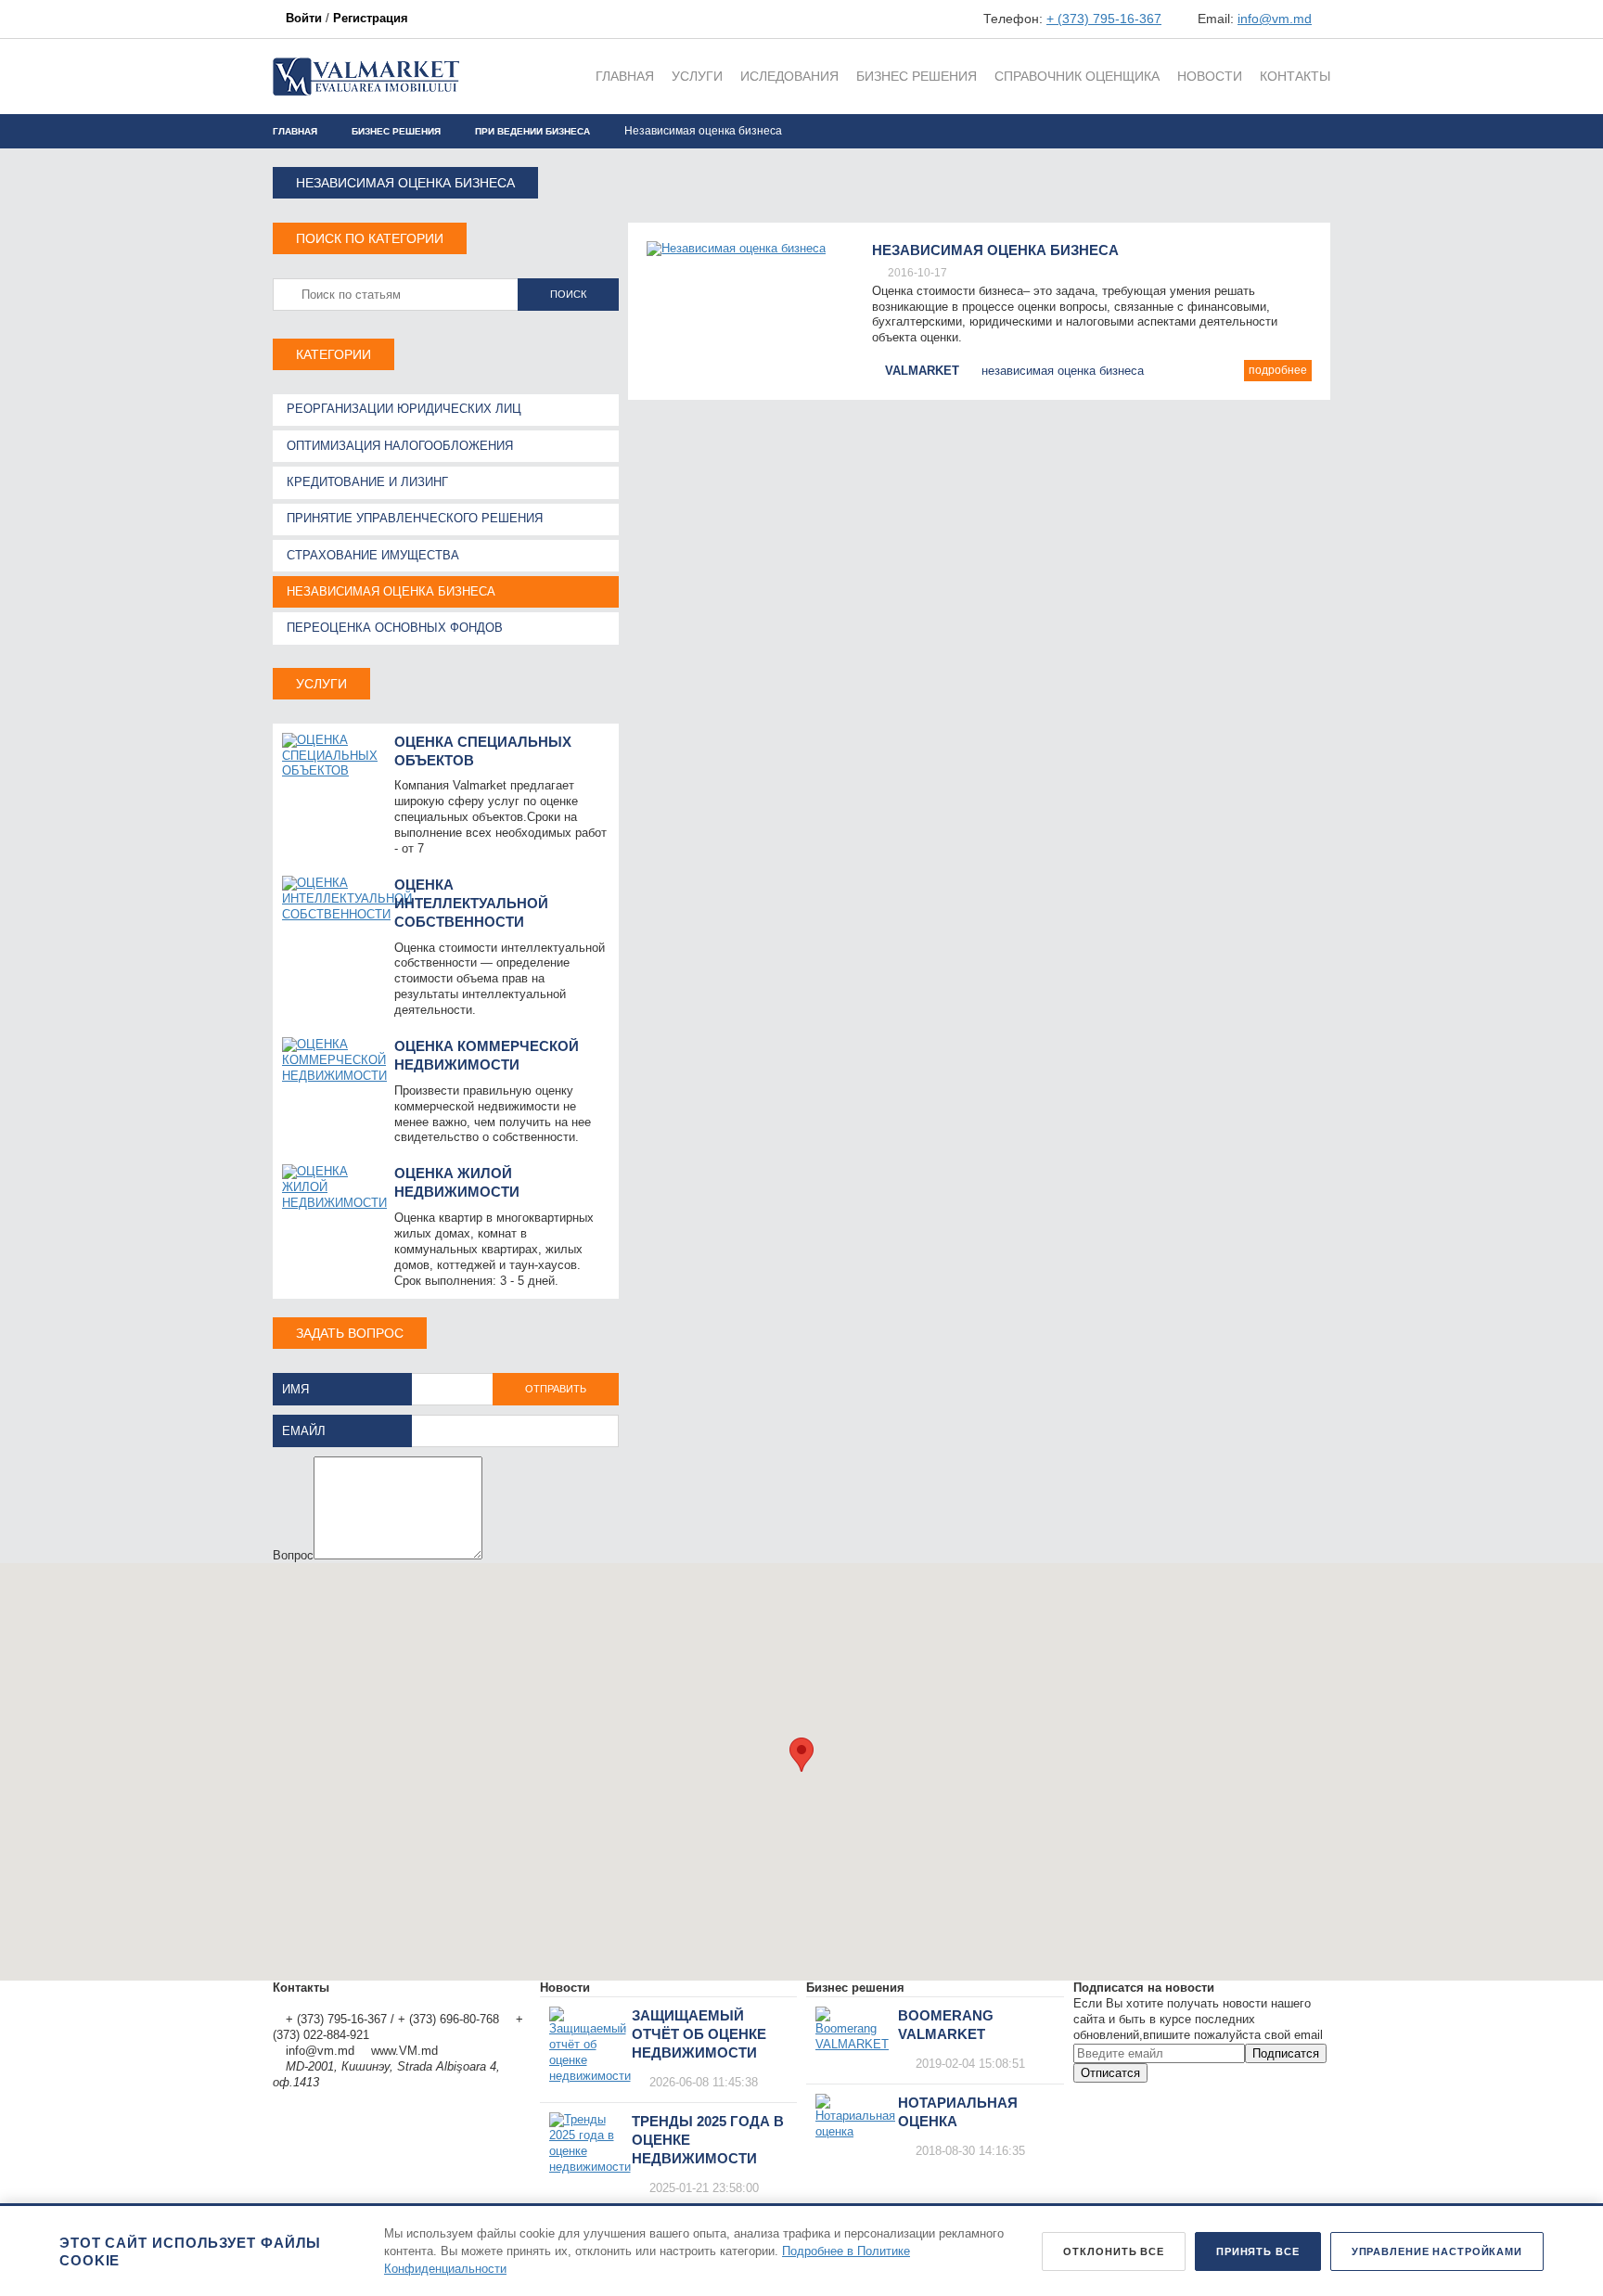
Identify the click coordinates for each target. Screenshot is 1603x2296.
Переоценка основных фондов (395, 628)
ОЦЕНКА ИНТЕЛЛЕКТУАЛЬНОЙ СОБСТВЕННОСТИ (471, 903)
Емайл (304, 1431)
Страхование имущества (373, 555)
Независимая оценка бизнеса (995, 250)
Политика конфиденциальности (361, 2003)
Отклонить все (1113, 2251)
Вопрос (293, 1555)
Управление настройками (1437, 2251)
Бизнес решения (396, 131)
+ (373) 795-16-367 (1104, 19)
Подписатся (1286, 2053)
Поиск (568, 294)
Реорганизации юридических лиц (404, 409)
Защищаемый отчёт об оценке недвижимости (699, 2034)
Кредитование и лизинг (367, 482)
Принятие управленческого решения (415, 518)
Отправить (556, 1389)
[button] (801, 1755)
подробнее (1278, 370)
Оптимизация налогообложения (400, 446)
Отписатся (1110, 2073)
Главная (295, 131)
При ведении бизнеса (532, 131)
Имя (295, 1389)
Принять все (1258, 2251)
